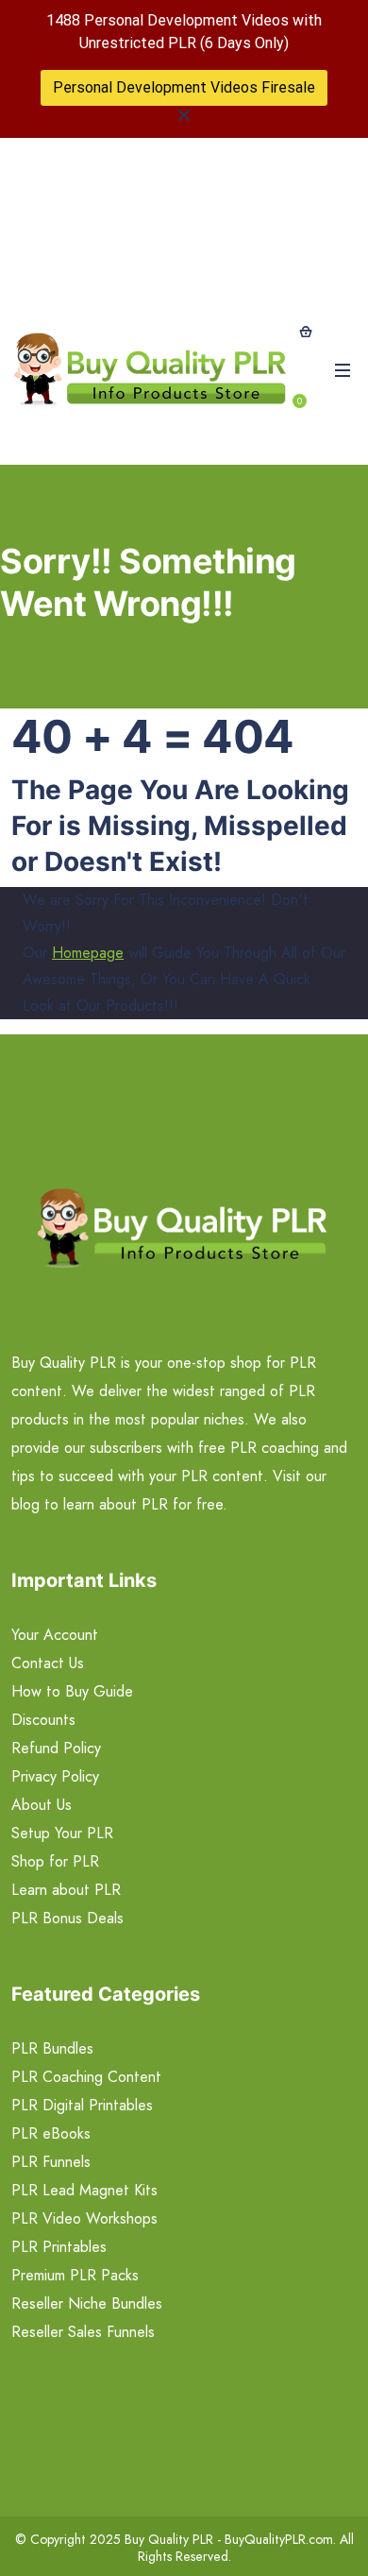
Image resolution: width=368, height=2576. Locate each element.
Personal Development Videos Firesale (184, 87)
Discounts (43, 1720)
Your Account (55, 1635)
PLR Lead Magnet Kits (84, 2190)
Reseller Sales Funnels (83, 2332)
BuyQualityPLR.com (279, 2539)
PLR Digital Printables (82, 2105)
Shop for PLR (55, 1861)
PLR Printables (59, 2247)
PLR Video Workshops (84, 2218)
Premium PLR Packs (75, 2275)
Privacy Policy (55, 1776)
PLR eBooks (51, 2133)
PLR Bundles (52, 2048)
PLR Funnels (51, 2162)
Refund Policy (56, 1748)
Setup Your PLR (62, 1833)
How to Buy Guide (72, 1691)
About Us (42, 1805)
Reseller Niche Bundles (87, 2303)
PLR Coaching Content (86, 2077)
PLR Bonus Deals (67, 1918)
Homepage (88, 953)
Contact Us (48, 1663)
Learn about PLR (66, 1890)
